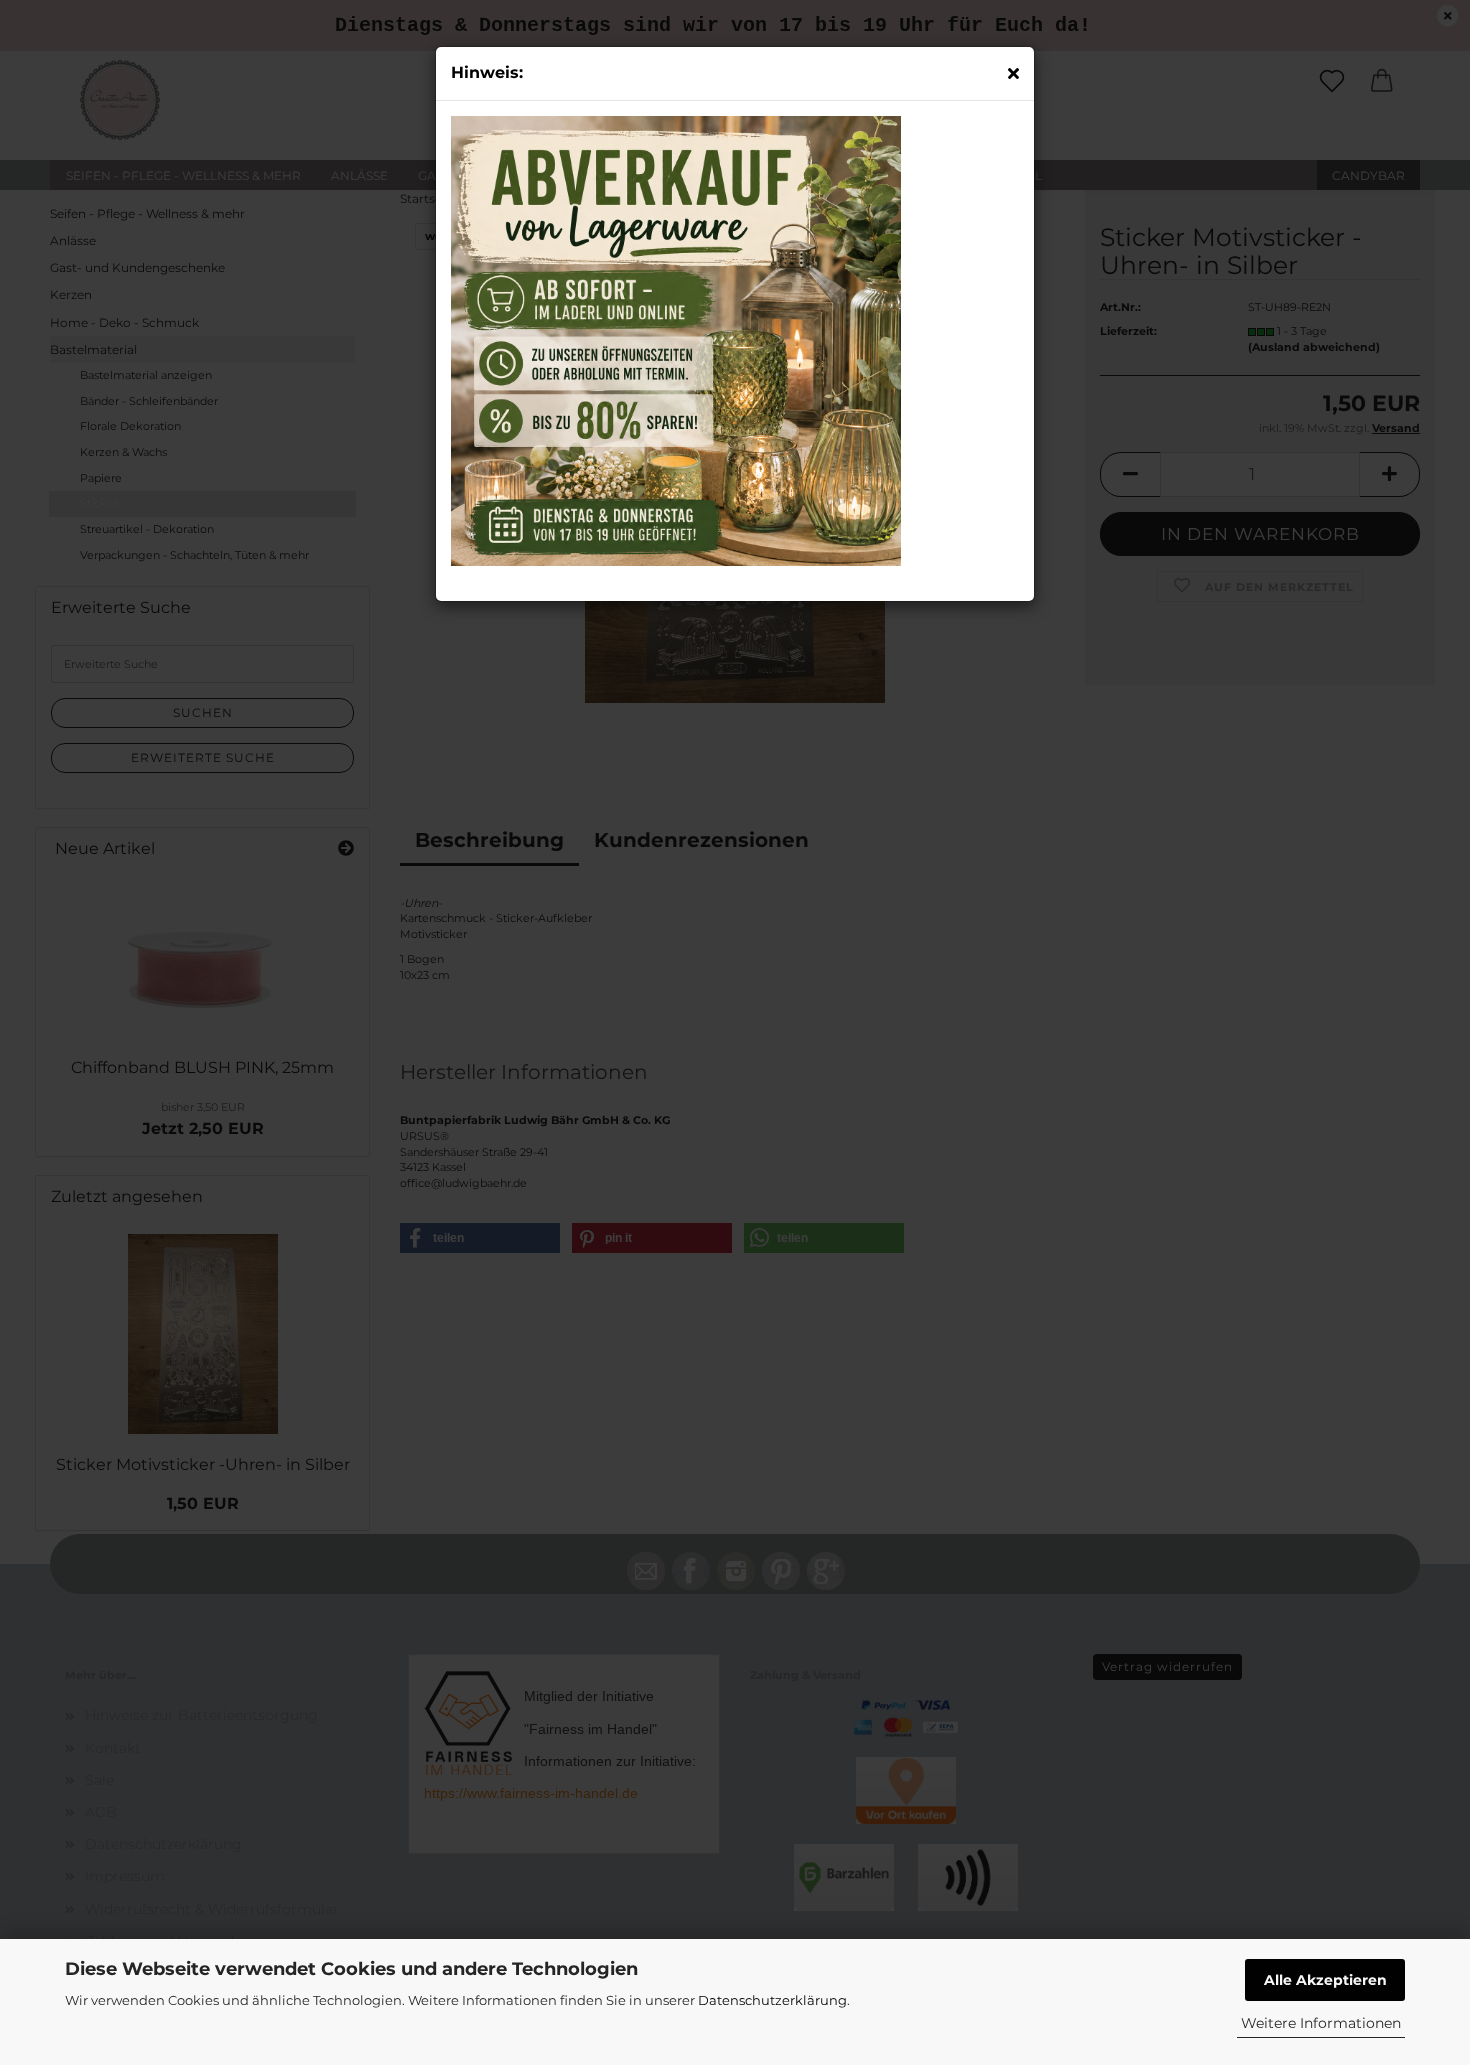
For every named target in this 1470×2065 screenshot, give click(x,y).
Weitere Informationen (1321, 2023)
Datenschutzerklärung (772, 2000)
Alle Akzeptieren (1325, 1980)
